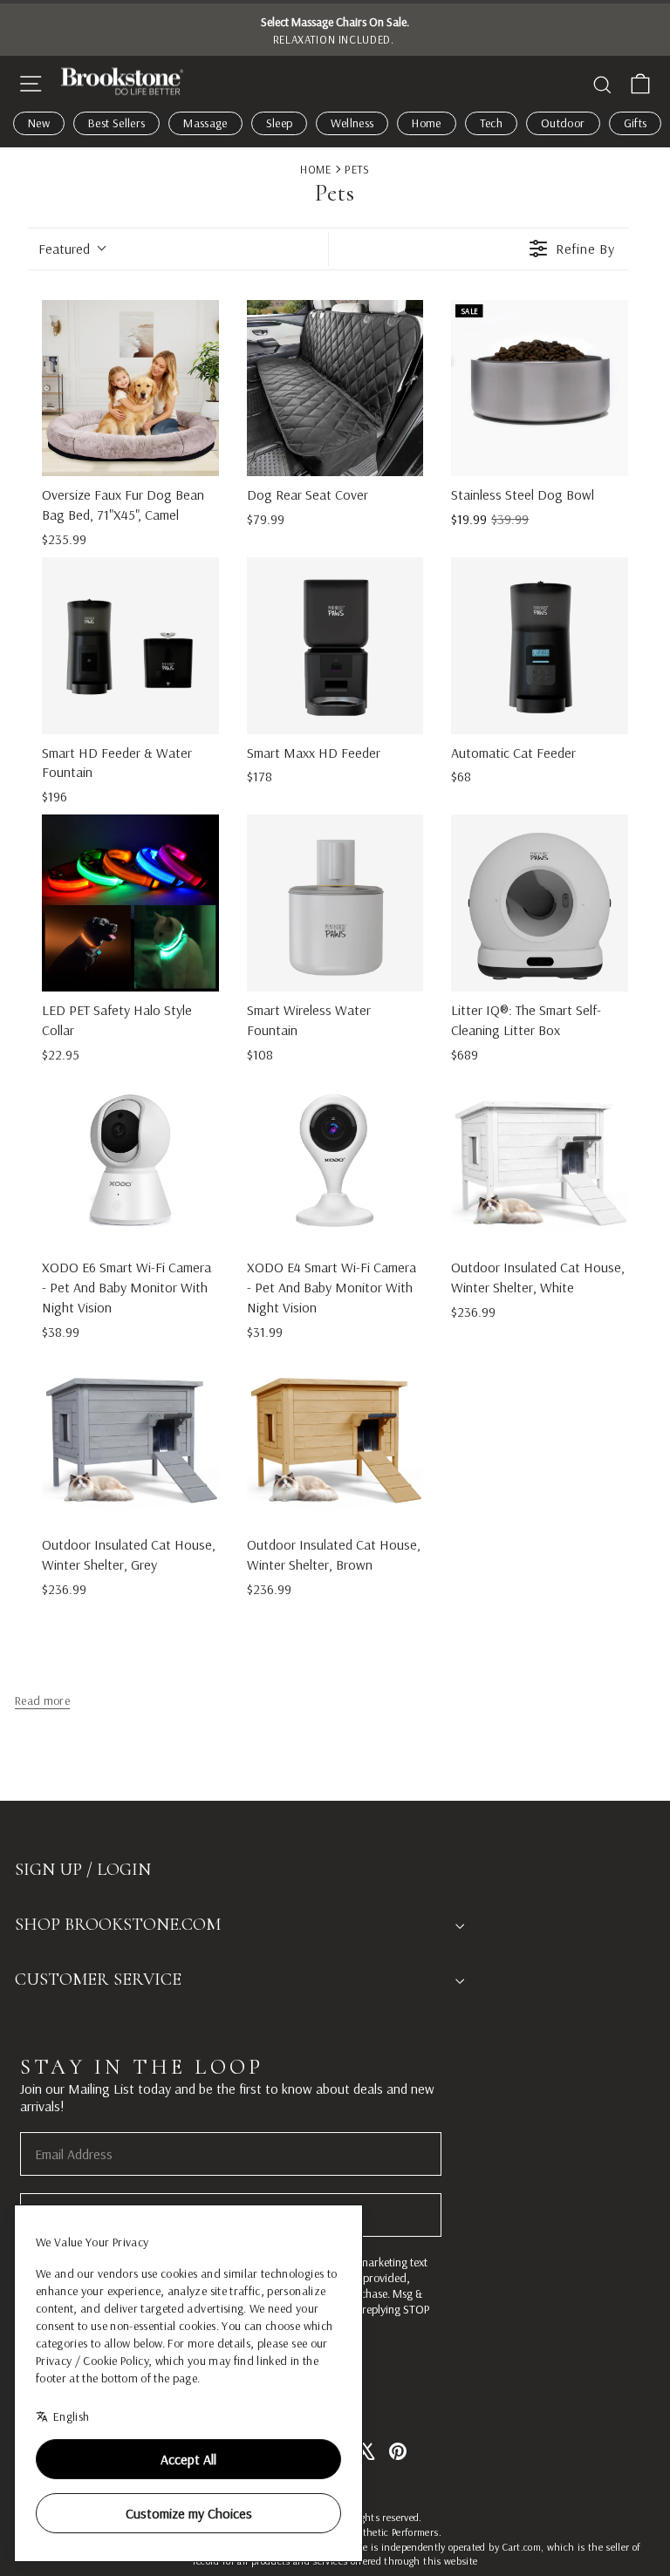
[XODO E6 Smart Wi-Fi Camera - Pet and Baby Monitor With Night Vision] (130, 1161)
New (39, 123)
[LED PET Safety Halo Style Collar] (130, 903)
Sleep (280, 123)
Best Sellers (116, 123)
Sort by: (64, 249)
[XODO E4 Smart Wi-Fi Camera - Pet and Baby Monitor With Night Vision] (335, 1161)
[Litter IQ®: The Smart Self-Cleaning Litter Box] (540, 903)
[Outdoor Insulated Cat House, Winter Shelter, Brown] (335, 1438)
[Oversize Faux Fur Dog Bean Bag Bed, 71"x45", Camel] (130, 388)
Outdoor (563, 123)
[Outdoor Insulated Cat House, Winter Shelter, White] (540, 1161)
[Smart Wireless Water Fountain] (335, 903)
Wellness (352, 123)
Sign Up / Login (83, 1870)
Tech (491, 123)
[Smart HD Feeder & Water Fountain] (130, 646)
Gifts (636, 123)
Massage (205, 123)
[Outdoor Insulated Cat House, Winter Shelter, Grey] (130, 1438)
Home (426, 123)
